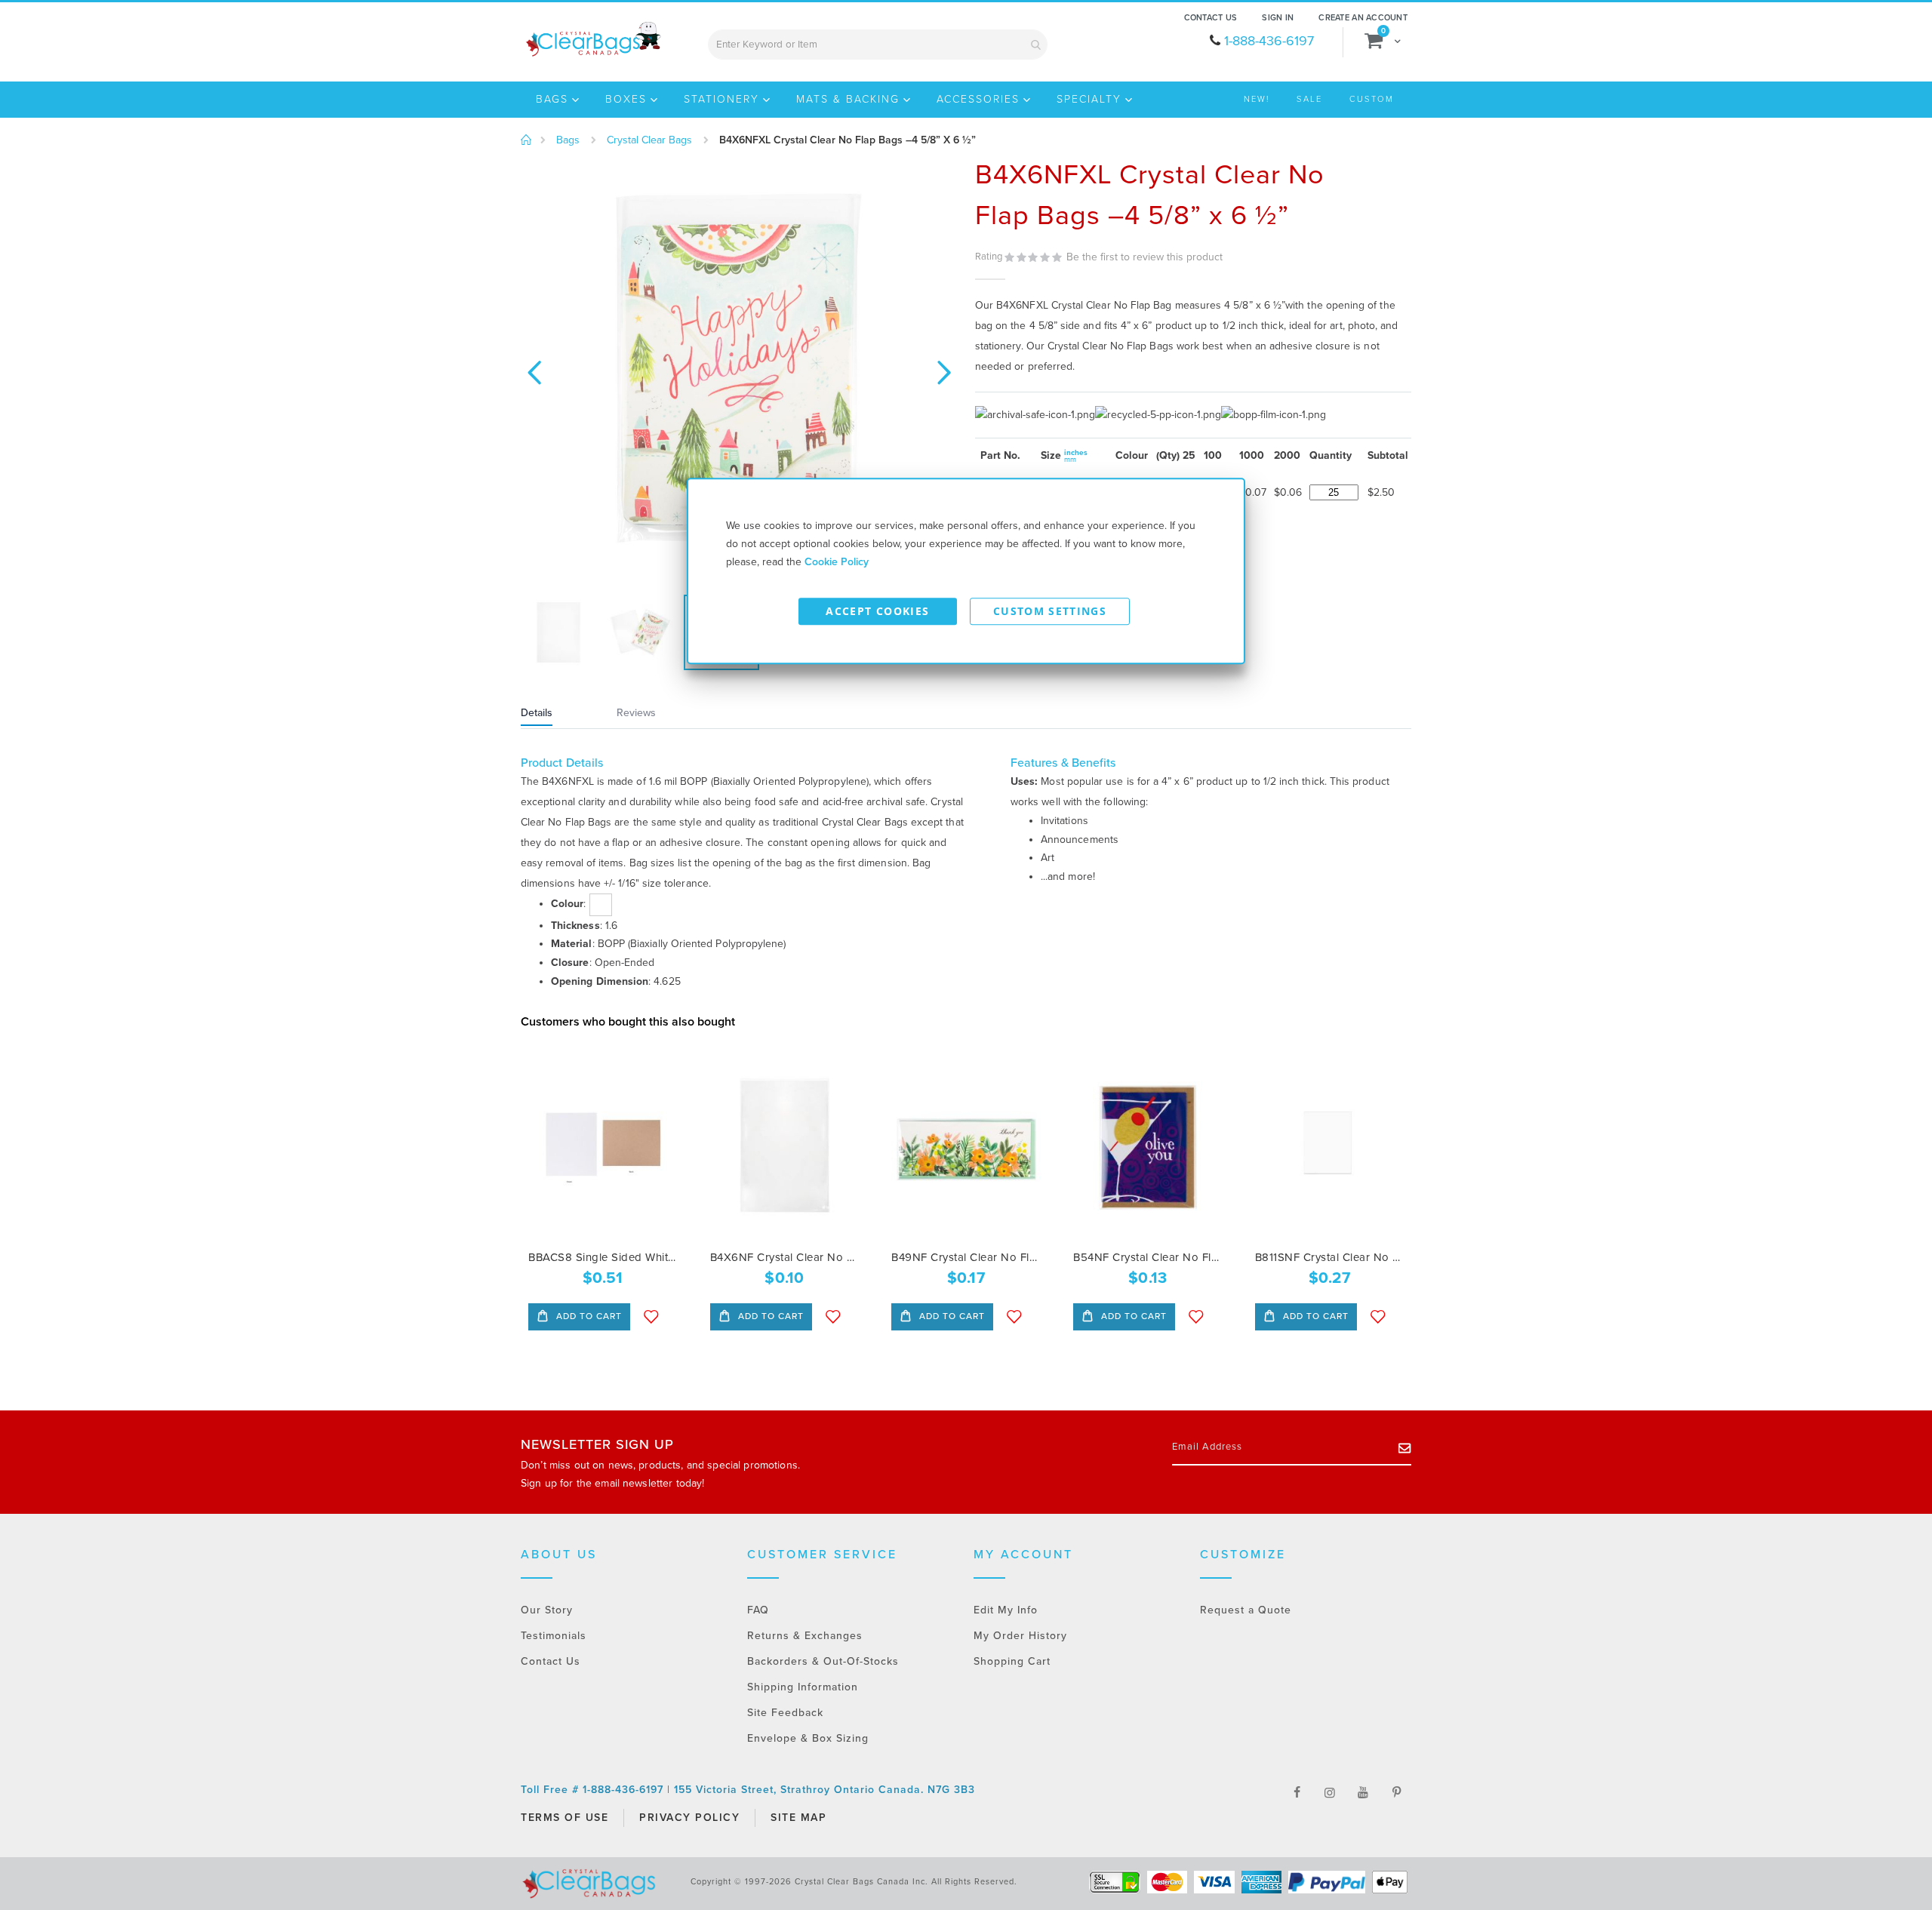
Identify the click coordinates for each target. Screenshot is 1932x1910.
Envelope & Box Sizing (808, 1738)
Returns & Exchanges (805, 1636)
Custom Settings (1050, 611)
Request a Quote (1246, 1610)
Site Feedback (785, 1713)
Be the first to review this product (1144, 257)
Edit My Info (1006, 1610)
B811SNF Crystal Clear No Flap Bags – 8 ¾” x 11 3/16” (1329, 1257)
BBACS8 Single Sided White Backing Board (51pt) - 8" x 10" (603, 1257)
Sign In (1278, 18)
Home (526, 140)
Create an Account (1363, 18)
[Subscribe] (1405, 1447)
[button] (534, 371)
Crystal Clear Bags (649, 140)
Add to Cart (588, 1316)
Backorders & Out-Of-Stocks (823, 1661)
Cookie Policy (837, 562)
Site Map (798, 1818)
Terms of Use (565, 1818)
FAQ (758, 1610)
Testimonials (554, 1636)
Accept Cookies (877, 611)
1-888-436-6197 (1269, 41)
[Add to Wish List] (651, 1317)
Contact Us (1211, 18)
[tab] (555, 715)
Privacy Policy (689, 1818)
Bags (568, 140)
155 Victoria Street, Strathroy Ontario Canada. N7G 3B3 (824, 1790)
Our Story (547, 1610)
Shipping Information (803, 1687)
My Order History (1020, 1636)
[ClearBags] (592, 39)
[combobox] (878, 45)
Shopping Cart (1012, 1661)
